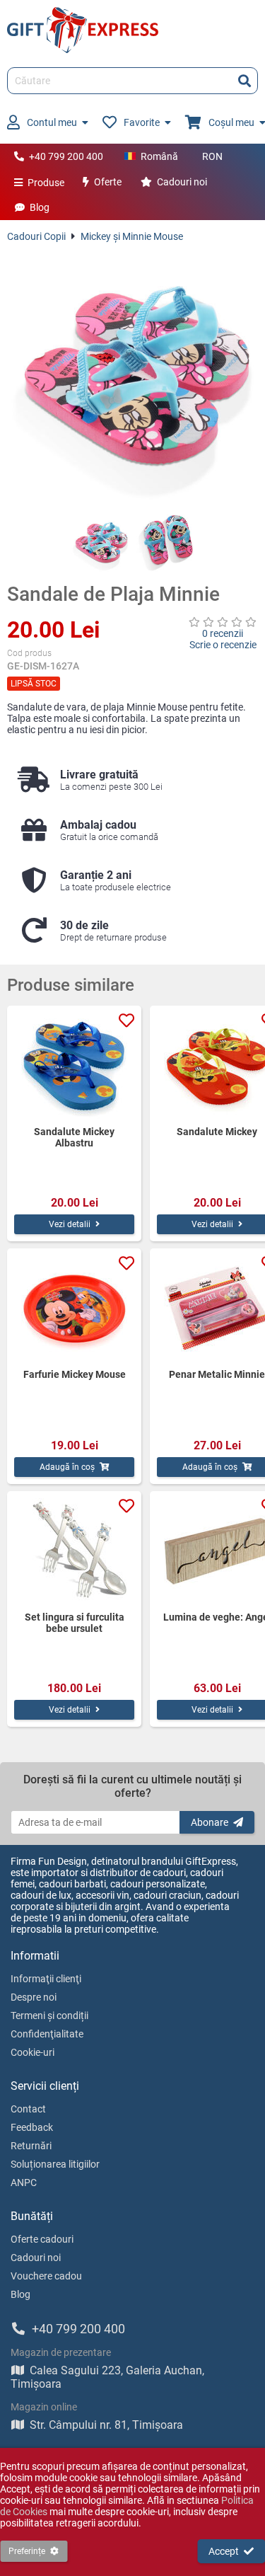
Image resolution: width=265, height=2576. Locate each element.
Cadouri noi (182, 182)
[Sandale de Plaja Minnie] (132, 378)
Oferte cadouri (42, 2239)
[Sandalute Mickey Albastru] (74, 1066)
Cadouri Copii (36, 236)
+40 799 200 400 (66, 156)
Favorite (142, 122)
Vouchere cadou (46, 2276)
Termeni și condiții (49, 2016)
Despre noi (34, 1997)
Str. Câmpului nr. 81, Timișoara (106, 2425)
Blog (40, 207)
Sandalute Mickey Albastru (74, 1137)
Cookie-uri (33, 2052)
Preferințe (27, 2551)
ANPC (24, 2183)
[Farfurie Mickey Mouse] (74, 1309)
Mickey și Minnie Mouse (132, 236)
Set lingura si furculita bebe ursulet (75, 1623)
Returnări (31, 2146)
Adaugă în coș (67, 1467)
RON (212, 156)
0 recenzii (223, 633)
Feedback (32, 2127)
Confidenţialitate (47, 2034)
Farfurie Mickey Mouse (75, 1374)
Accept (224, 2551)
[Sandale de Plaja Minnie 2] (165, 543)
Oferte (108, 182)
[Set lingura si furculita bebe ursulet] (74, 1551)
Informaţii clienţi (46, 1979)
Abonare (210, 1822)
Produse (46, 183)
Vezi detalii (70, 1224)
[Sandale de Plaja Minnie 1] (100, 543)
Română (159, 156)
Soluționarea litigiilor (55, 2164)
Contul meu (52, 122)
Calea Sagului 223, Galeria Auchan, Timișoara (107, 2377)
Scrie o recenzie (223, 645)
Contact (28, 2109)
